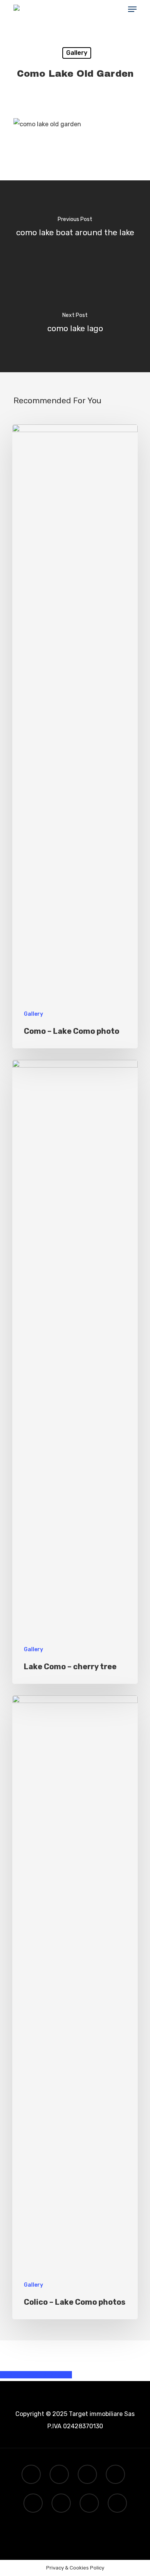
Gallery (77, 53)
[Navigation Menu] (132, 9)
